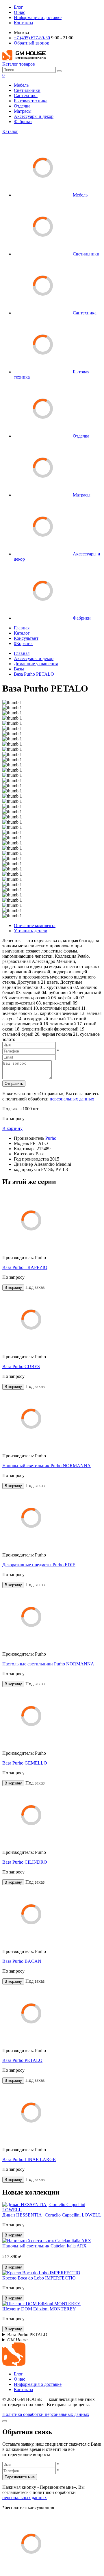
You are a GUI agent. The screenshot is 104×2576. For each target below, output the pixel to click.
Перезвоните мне (20, 2477)
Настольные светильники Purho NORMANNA (48, 1664)
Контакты (24, 23)
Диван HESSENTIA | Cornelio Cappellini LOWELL (52, 2215)
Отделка (22, 106)
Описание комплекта (35, 925)
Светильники (27, 90)
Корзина (23, 643)
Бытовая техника (31, 101)
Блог (18, 7)
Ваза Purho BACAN (22, 1961)
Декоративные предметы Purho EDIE (39, 1565)
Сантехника (26, 96)
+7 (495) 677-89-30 (32, 38)
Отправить (14, 1084)
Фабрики (23, 122)
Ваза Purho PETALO (34, 674)
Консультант (26, 638)
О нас (19, 12)
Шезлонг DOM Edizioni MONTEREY (39, 2309)
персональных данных (72, 1099)
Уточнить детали (31, 931)
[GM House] (24, 59)
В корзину (12, 1128)
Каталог (10, 131)
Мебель (21, 85)
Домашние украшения (36, 664)
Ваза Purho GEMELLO (25, 1763)
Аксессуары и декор (34, 116)
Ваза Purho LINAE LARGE (29, 2159)
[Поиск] (59, 71)
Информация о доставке (38, 17)
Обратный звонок (31, 43)
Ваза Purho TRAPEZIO (25, 1267)
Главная (22, 628)
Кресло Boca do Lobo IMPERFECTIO (39, 2278)
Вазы (19, 669)
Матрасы (23, 111)
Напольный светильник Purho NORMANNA (47, 1466)
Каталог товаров (19, 64)
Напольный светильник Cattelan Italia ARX (44, 2246)
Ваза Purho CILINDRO (25, 1862)
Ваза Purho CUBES (21, 1366)
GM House (17, 2340)
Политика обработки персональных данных (46, 2414)
